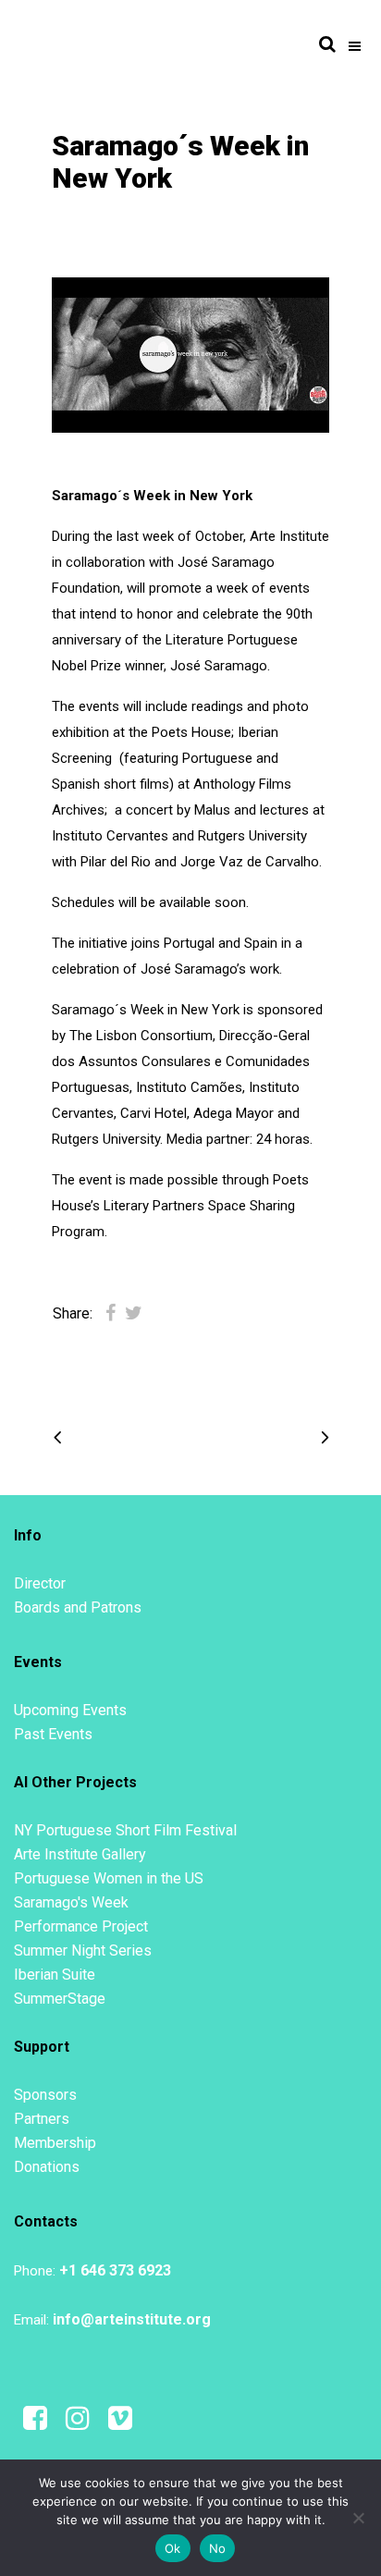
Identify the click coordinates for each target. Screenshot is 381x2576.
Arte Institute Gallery (80, 1854)
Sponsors (45, 2095)
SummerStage (60, 1999)
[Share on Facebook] (111, 1313)
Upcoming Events (70, 1710)
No (218, 2548)
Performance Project (81, 1926)
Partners (42, 2119)
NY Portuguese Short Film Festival (125, 1830)
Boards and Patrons (78, 1607)
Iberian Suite (55, 1975)
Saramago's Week (71, 1902)
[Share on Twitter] (134, 1313)
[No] (358, 2518)
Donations (47, 2167)
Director (40, 1583)
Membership (55, 2143)
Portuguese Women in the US (109, 1878)
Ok (173, 2548)
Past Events (53, 1734)
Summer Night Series (83, 1950)
